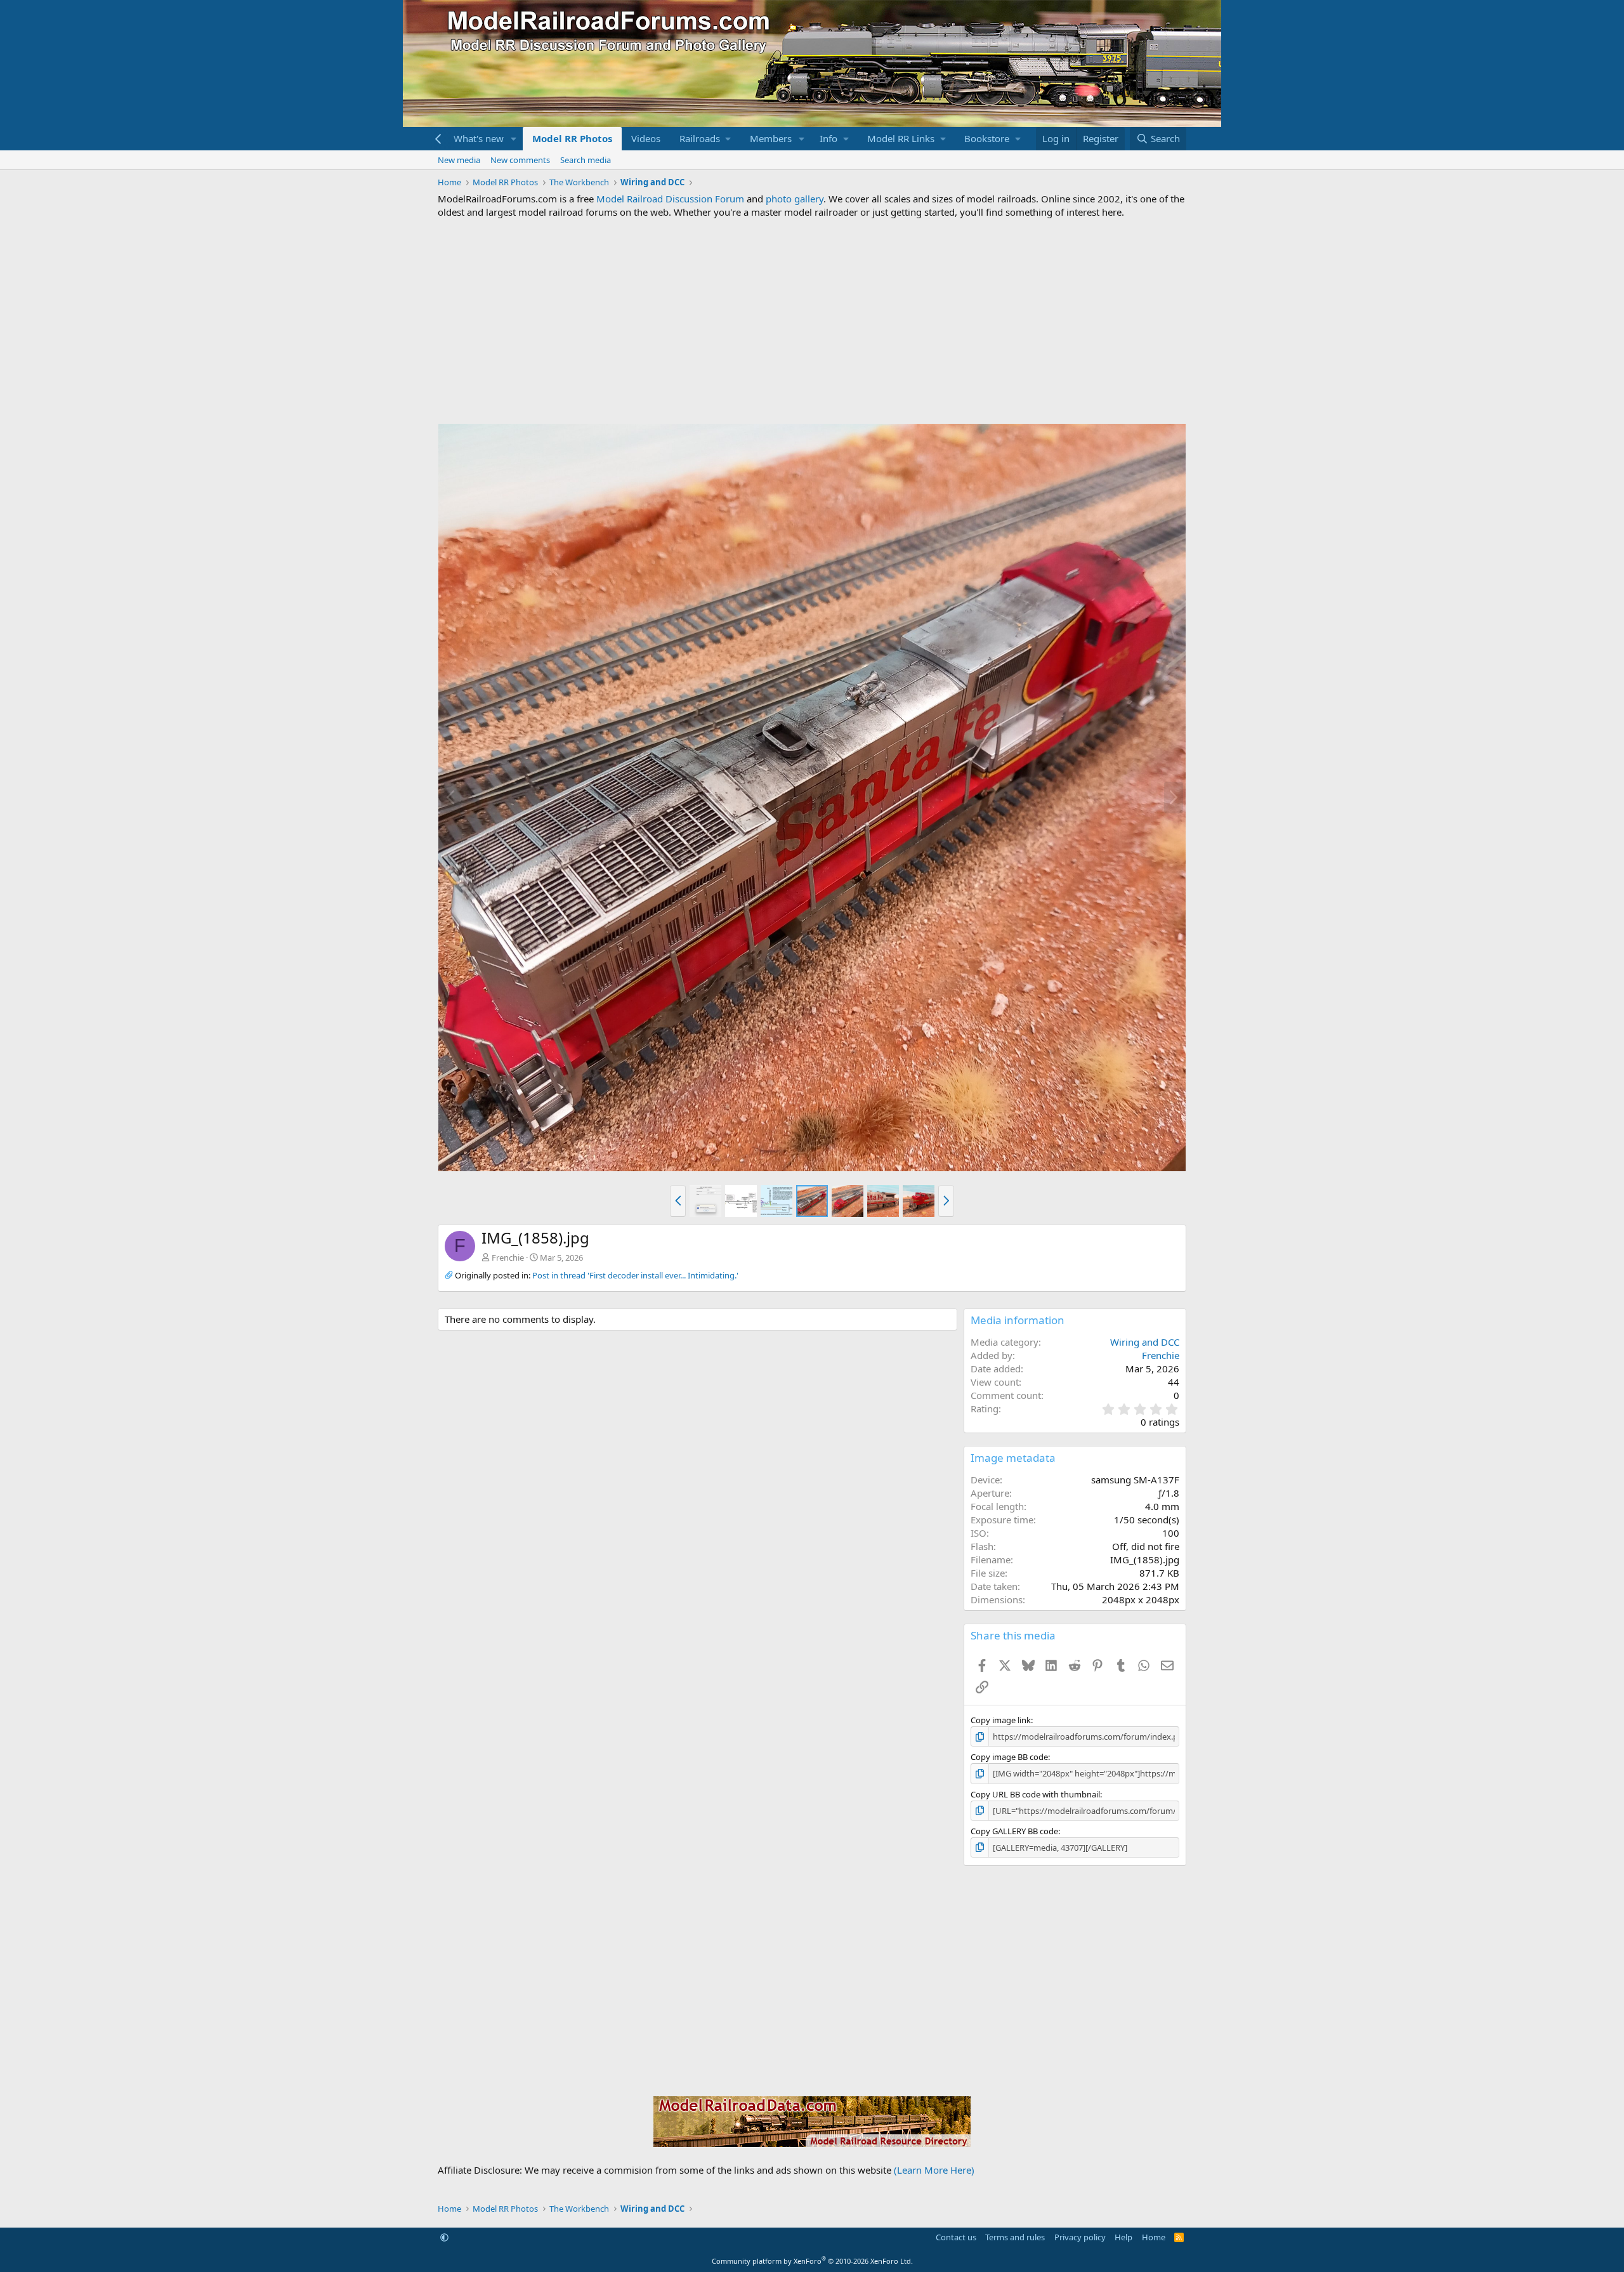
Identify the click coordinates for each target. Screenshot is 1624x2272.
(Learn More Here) (934, 2170)
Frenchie (508, 1257)
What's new (479, 138)
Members (771, 138)
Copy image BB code (1009, 1757)
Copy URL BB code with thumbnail (1035, 1794)
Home (1154, 2237)
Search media (586, 160)
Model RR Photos (572, 138)
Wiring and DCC (1145, 1342)
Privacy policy (1080, 2237)
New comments (520, 160)
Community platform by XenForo (812, 2261)
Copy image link (1001, 1720)
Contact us (956, 2237)
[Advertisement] (812, 321)
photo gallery (795, 199)
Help (1123, 2237)
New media (459, 160)
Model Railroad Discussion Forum (670, 199)
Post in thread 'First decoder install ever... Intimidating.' (635, 1275)
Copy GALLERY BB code (1014, 1831)
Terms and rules (1015, 2237)
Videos (646, 138)
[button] (514, 139)
